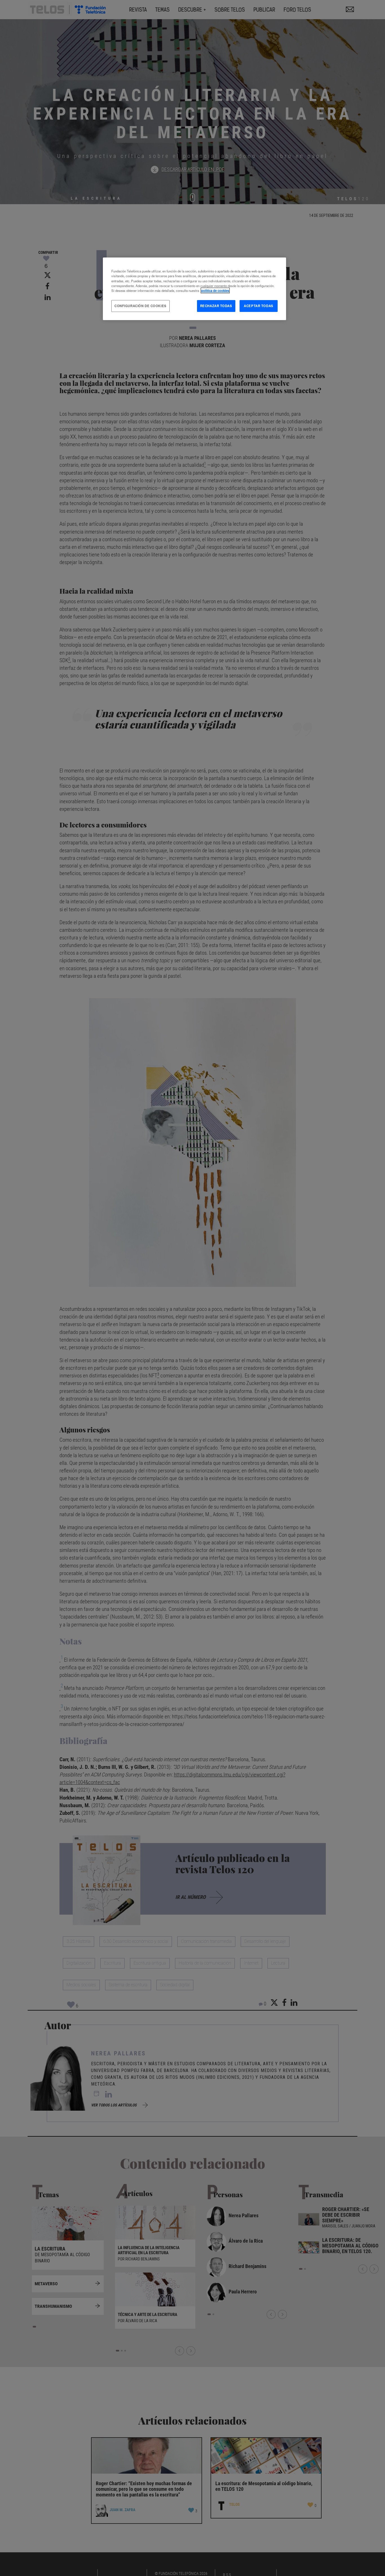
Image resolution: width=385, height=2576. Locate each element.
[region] (194, 289)
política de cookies (215, 290)
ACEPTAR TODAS (258, 306)
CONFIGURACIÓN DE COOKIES (140, 306)
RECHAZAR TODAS (216, 306)
